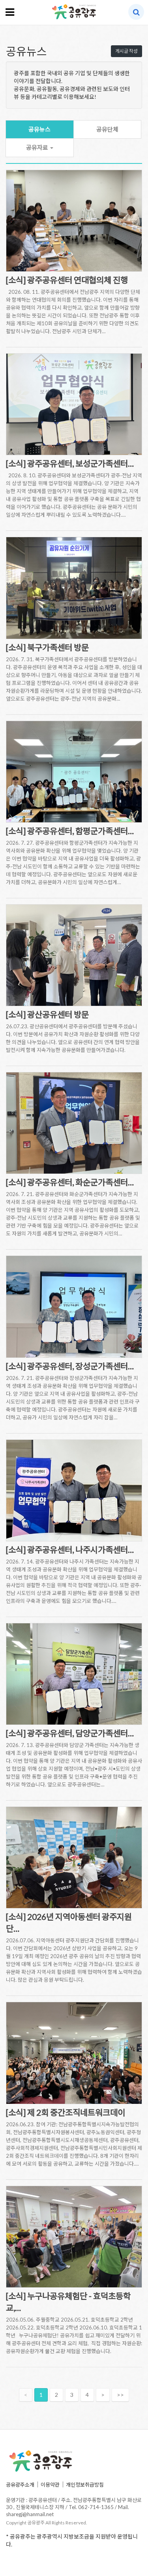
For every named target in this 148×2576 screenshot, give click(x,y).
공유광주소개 (20, 2485)
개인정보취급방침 (85, 2485)
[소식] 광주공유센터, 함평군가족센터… (70, 831)
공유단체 (107, 129)
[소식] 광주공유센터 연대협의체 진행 (67, 280)
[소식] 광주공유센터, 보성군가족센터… (70, 463)
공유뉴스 (39, 129)
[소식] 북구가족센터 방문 (47, 647)
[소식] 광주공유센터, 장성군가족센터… (70, 1366)
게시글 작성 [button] (126, 51)
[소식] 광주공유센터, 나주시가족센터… (70, 1549)
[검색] (136, 12)
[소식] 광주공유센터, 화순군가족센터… (70, 1182)
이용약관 (50, 2485)
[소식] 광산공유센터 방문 (47, 1014)
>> (120, 2395)
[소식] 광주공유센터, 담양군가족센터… (70, 1733)
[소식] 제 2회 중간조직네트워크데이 (66, 2112)
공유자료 (38, 147)
